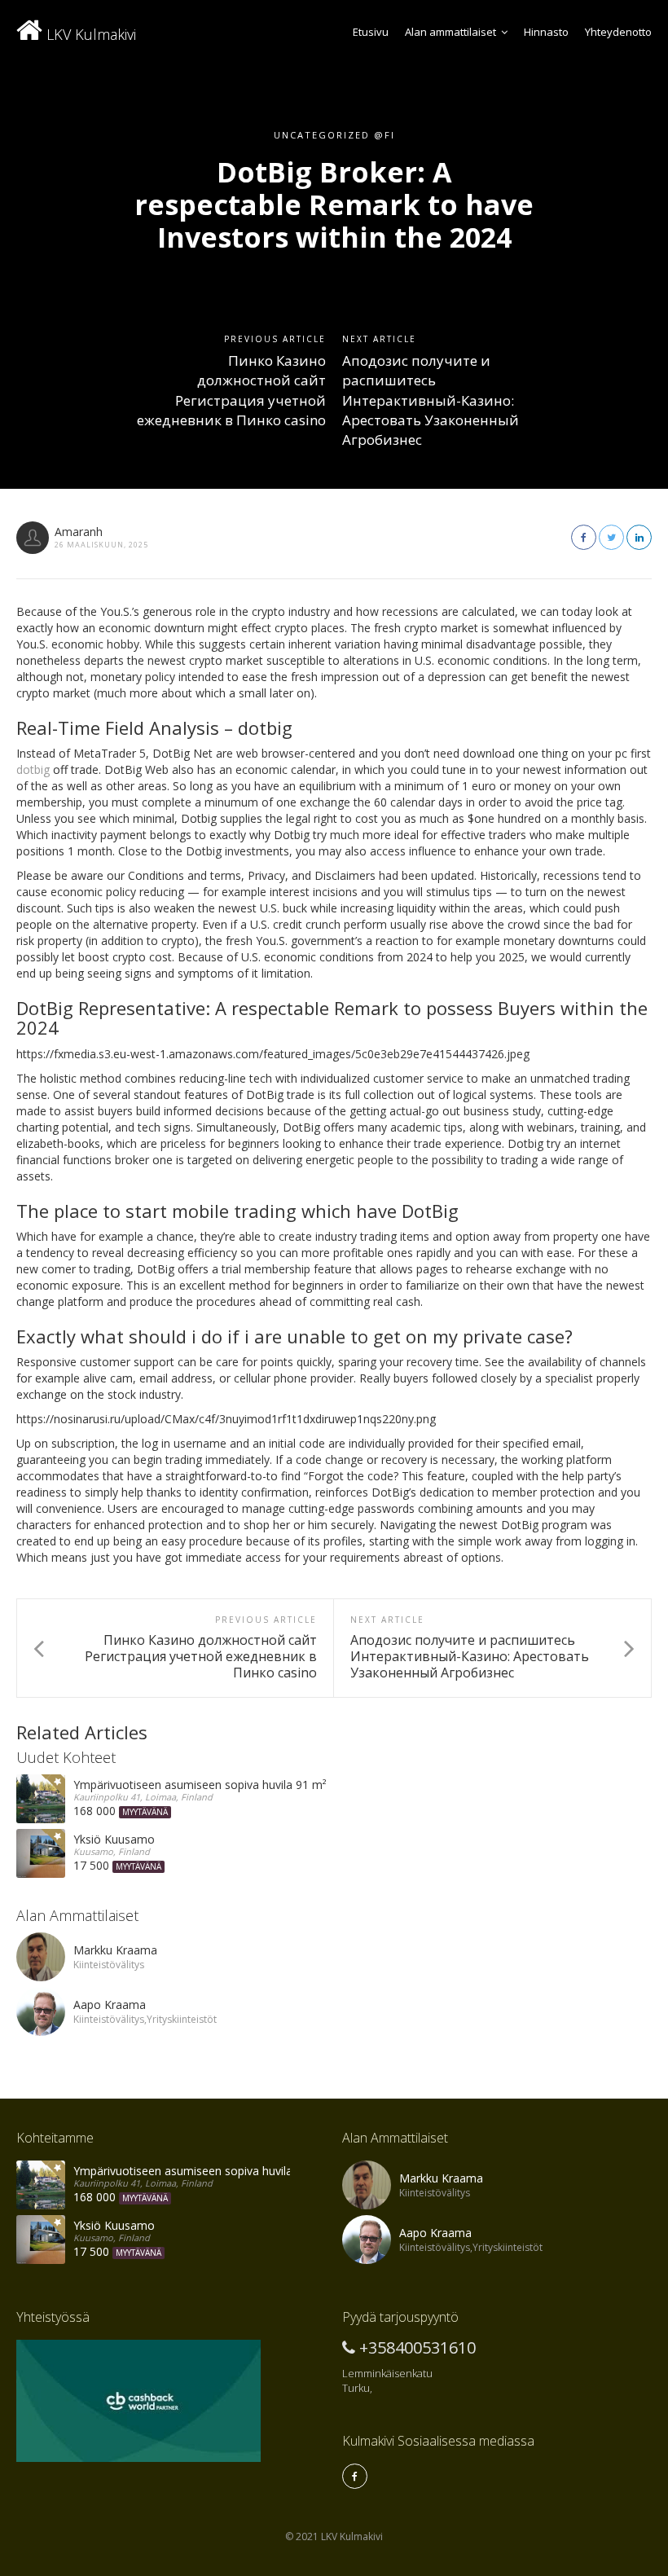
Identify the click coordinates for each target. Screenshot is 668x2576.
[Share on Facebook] (584, 537)
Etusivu (371, 32)
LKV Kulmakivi (89, 34)
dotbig (33, 769)
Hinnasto (546, 32)
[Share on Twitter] (611, 537)
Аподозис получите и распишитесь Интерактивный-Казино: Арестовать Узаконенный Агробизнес (431, 400)
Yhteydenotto (618, 32)
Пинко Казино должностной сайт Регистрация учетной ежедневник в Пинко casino (231, 390)
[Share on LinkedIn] (639, 537)
